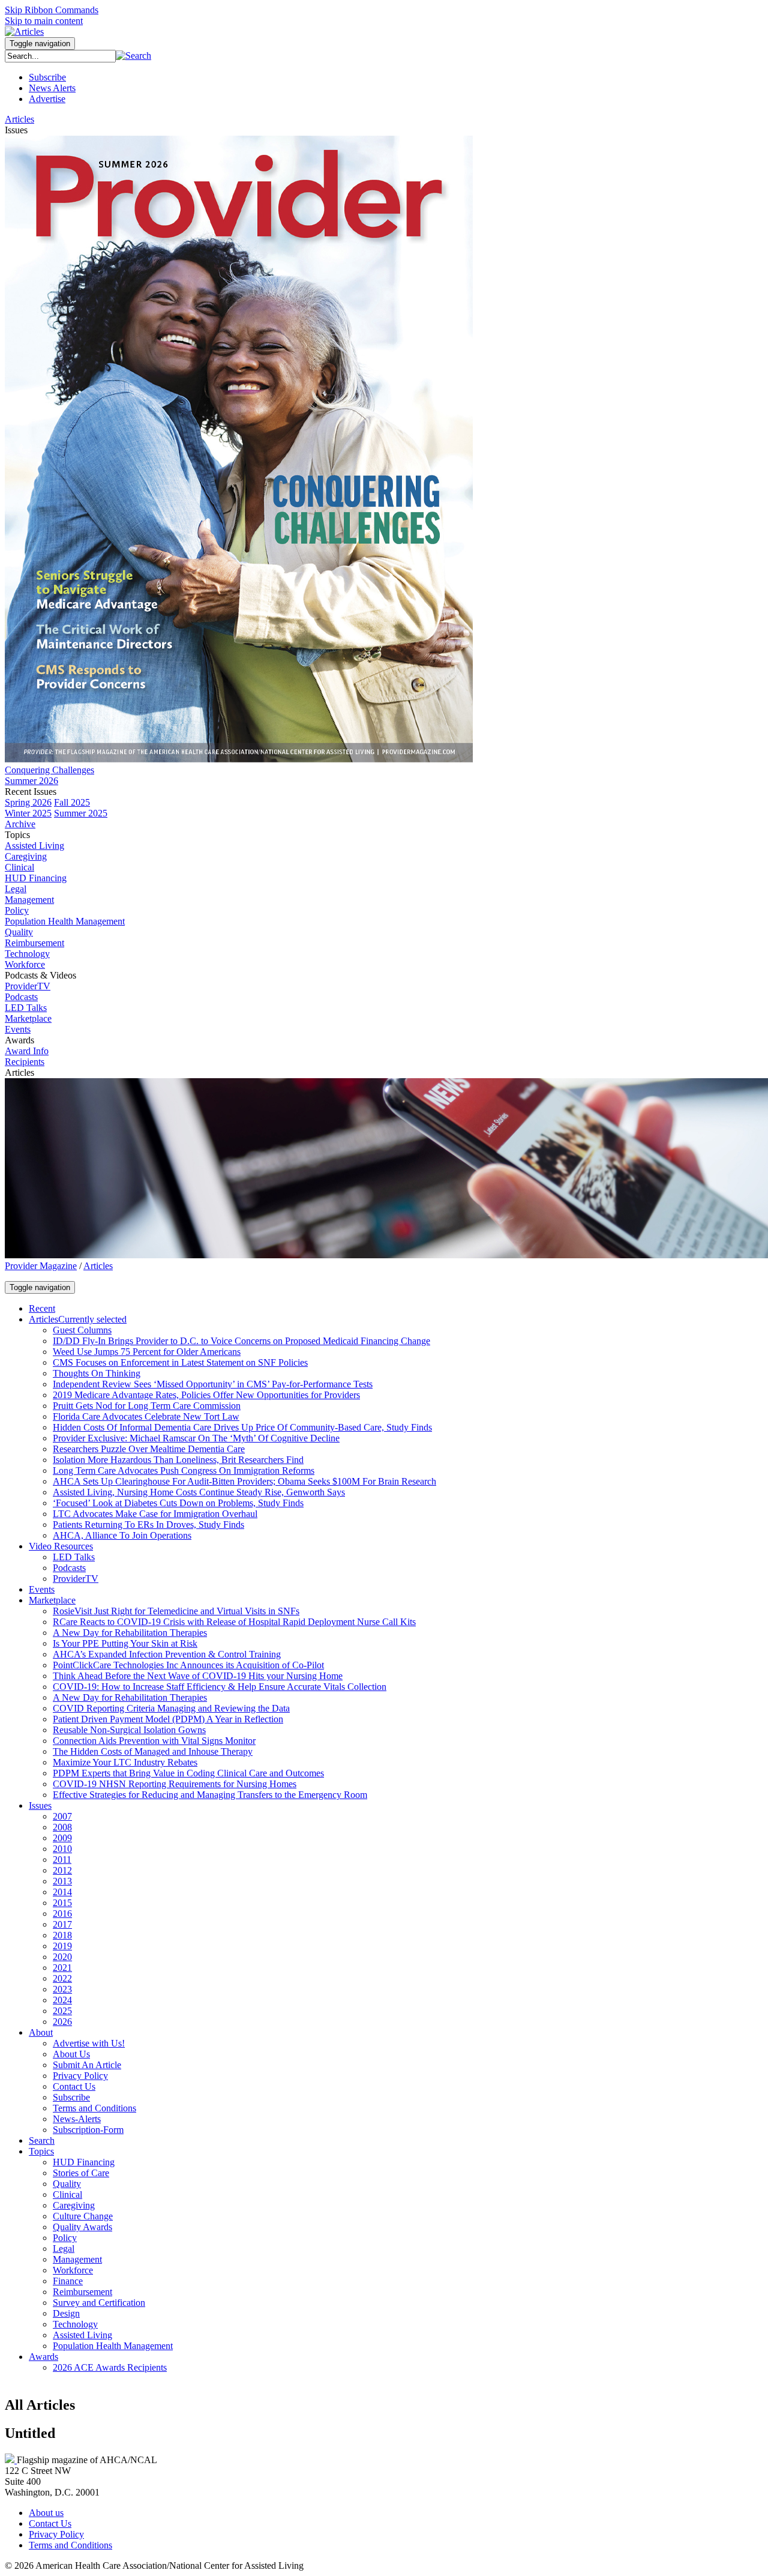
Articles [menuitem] (19, 119)
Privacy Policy (56, 2534)
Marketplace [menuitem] (28, 1018)
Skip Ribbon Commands (52, 10)
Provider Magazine (41, 1266)
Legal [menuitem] (16, 889)
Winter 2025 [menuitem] (28, 813)
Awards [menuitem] (19, 1040)
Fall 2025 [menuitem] (72, 802)
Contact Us (50, 2523)
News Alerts (52, 88)
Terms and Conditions (70, 2545)
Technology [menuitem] (27, 954)
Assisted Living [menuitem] (34, 846)
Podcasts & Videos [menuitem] (40, 975)
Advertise (47, 99)
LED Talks (26, 1008)
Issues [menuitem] (16, 130)
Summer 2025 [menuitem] (81, 813)
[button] (133, 56)
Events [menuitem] (18, 1029)
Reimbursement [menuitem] (34, 943)
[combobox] (60, 56)
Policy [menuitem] (17, 910)
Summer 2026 (31, 781)
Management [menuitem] (29, 900)
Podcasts (21, 997)
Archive (20, 824)
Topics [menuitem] (17, 835)
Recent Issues (31, 792)
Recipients (25, 1062)
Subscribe (47, 77)
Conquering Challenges (49, 770)
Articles (98, 1266)
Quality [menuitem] (19, 932)
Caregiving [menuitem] (26, 856)
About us (46, 2513)
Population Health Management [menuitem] (65, 921)
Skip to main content (44, 21)
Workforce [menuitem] (25, 964)
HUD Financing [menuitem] (36, 878)
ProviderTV (28, 986)
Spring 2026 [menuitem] (28, 802)
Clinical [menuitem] (19, 867)
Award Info (27, 1051)
